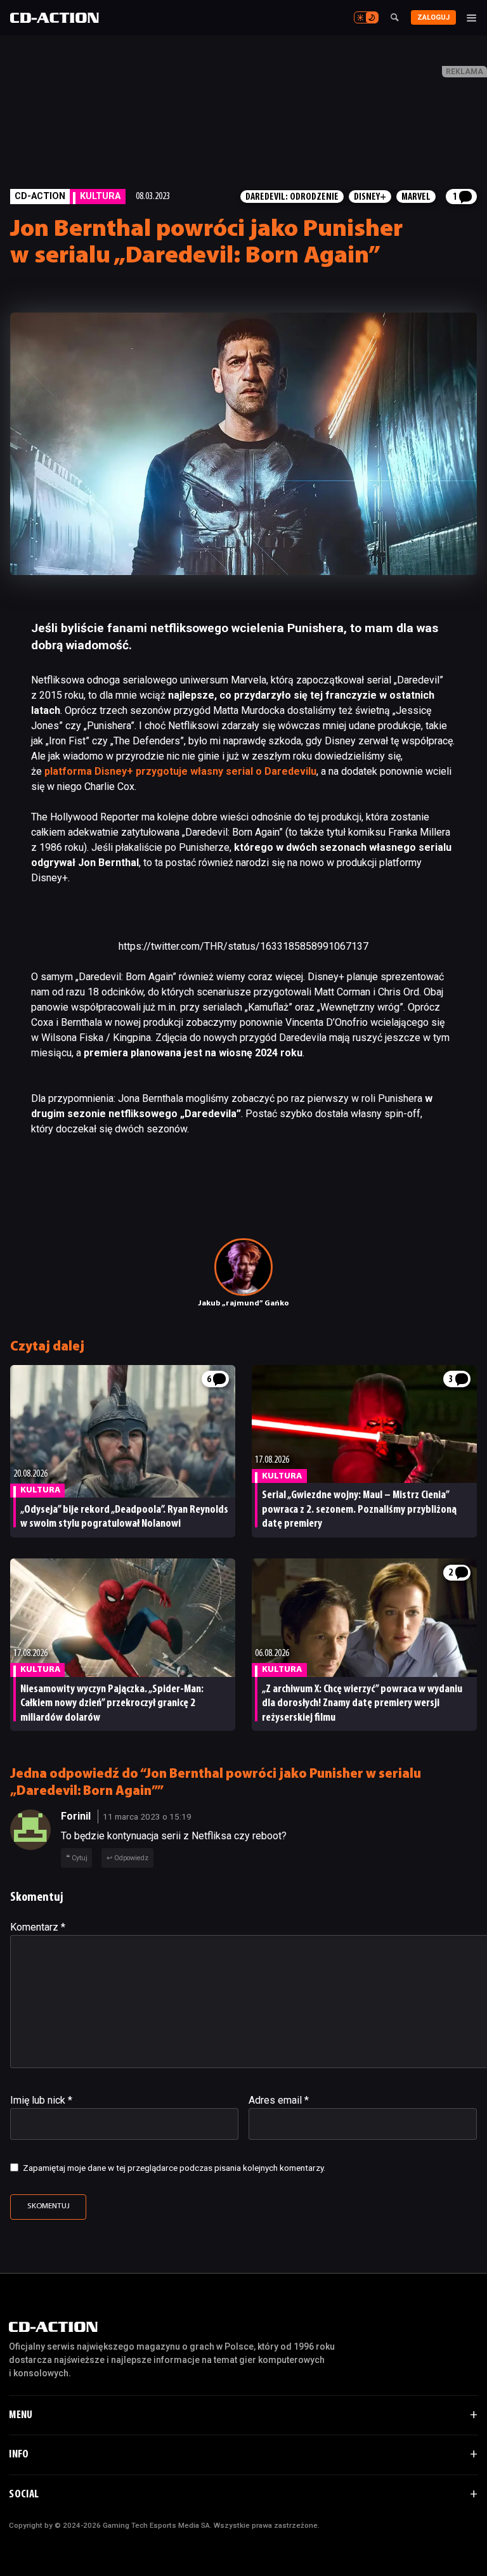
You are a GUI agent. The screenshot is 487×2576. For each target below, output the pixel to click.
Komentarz (38, 1927)
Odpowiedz (131, 1858)
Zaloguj (433, 17)
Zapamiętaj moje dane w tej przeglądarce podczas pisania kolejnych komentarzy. (174, 2168)
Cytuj (80, 1858)
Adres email (279, 2100)
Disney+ (370, 197)
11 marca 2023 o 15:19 (147, 1816)
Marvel (416, 197)
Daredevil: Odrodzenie (292, 197)
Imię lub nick (41, 2100)
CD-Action (40, 196)
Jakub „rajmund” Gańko (244, 1304)
